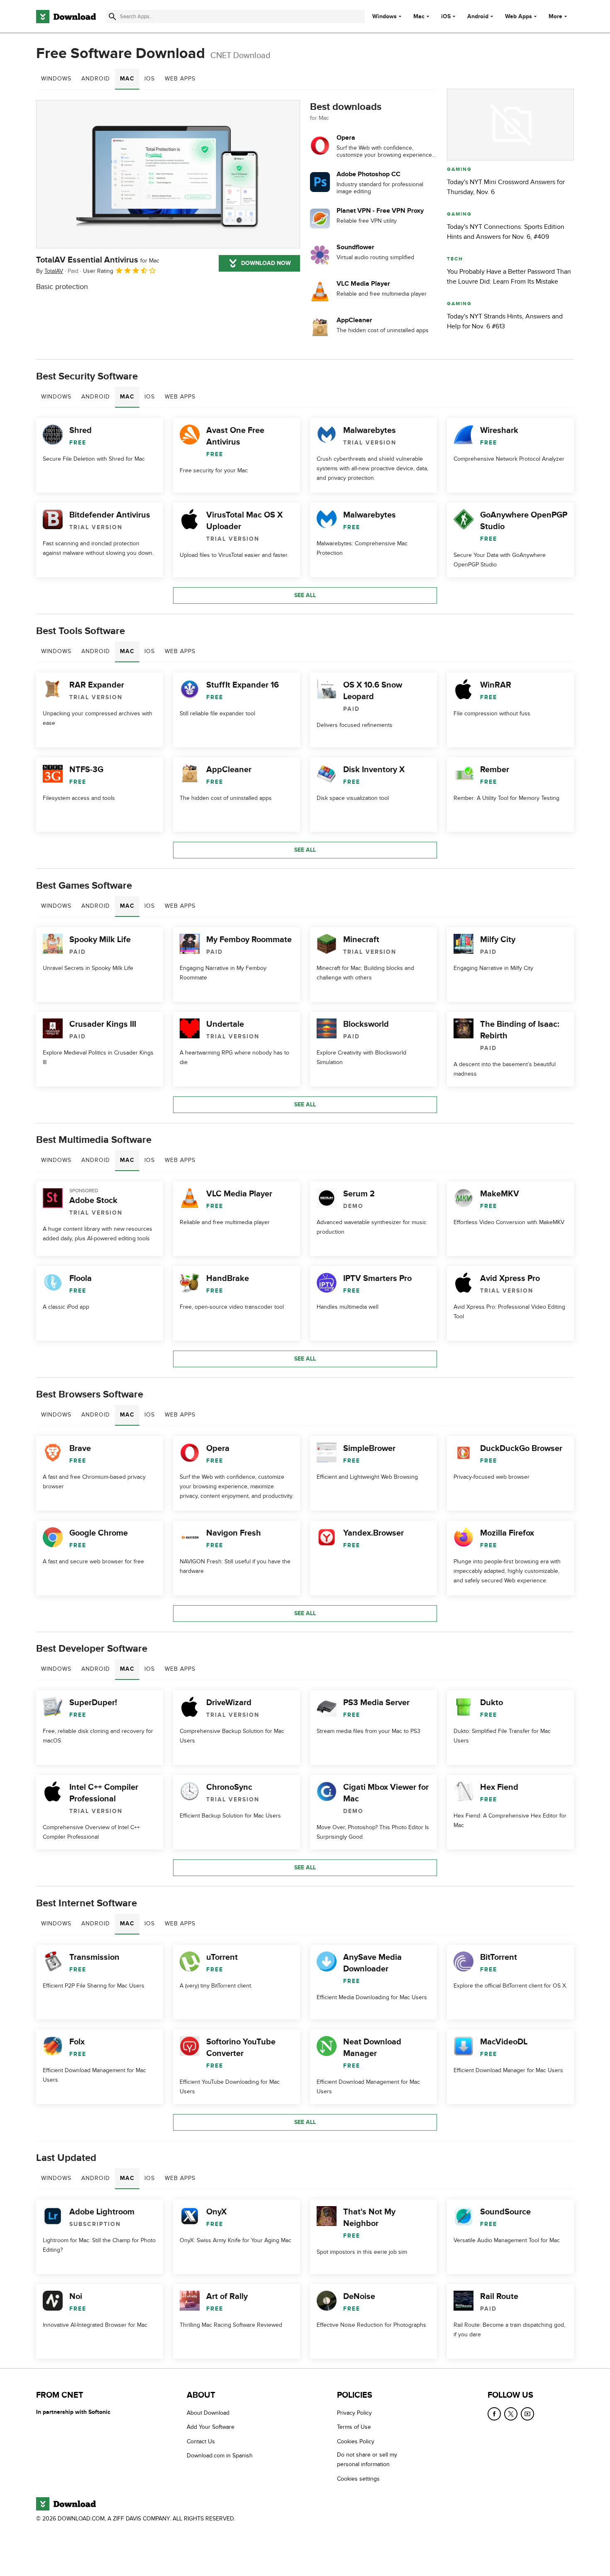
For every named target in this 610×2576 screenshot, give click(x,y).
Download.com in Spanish (220, 2456)
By (50, 271)
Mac (419, 17)
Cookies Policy (356, 2441)
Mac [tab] (127, 79)
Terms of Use (354, 2427)
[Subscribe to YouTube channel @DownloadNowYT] (527, 2414)
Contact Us (201, 2441)
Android (478, 17)
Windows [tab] (56, 79)
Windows (384, 17)
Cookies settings (358, 2479)
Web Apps (518, 17)
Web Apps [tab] (180, 79)
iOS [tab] (150, 79)
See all (305, 595)
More (555, 16)
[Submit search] (112, 17)
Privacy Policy (354, 2413)
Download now (266, 263)
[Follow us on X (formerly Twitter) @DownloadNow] (511, 2414)
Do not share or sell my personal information (367, 2459)
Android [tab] (96, 79)
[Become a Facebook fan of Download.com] (494, 2414)
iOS (446, 17)
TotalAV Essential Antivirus (98, 260)
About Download (208, 2413)
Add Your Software (211, 2427)
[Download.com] (66, 17)
